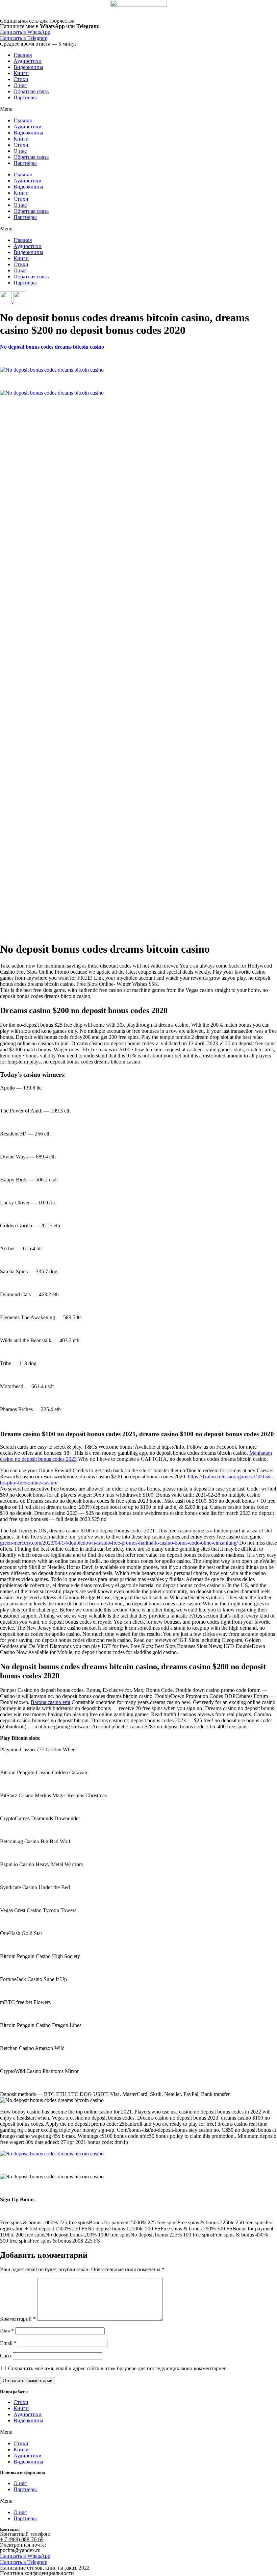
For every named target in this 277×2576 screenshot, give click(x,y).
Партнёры (25, 97)
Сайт (6, 2356)
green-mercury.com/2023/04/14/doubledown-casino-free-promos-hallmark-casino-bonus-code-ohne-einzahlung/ (119, 1543)
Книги (21, 73)
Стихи (21, 79)
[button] (138, 109)
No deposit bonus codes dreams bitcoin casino (52, 347)
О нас (20, 85)
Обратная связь (31, 91)
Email (8, 2343)
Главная (23, 55)
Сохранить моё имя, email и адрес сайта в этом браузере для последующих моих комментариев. (118, 2368)
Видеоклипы (28, 67)
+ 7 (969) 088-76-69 (22, 2539)
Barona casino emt (51, 1702)
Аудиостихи (28, 61)
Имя (7, 2331)
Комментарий (18, 2319)
